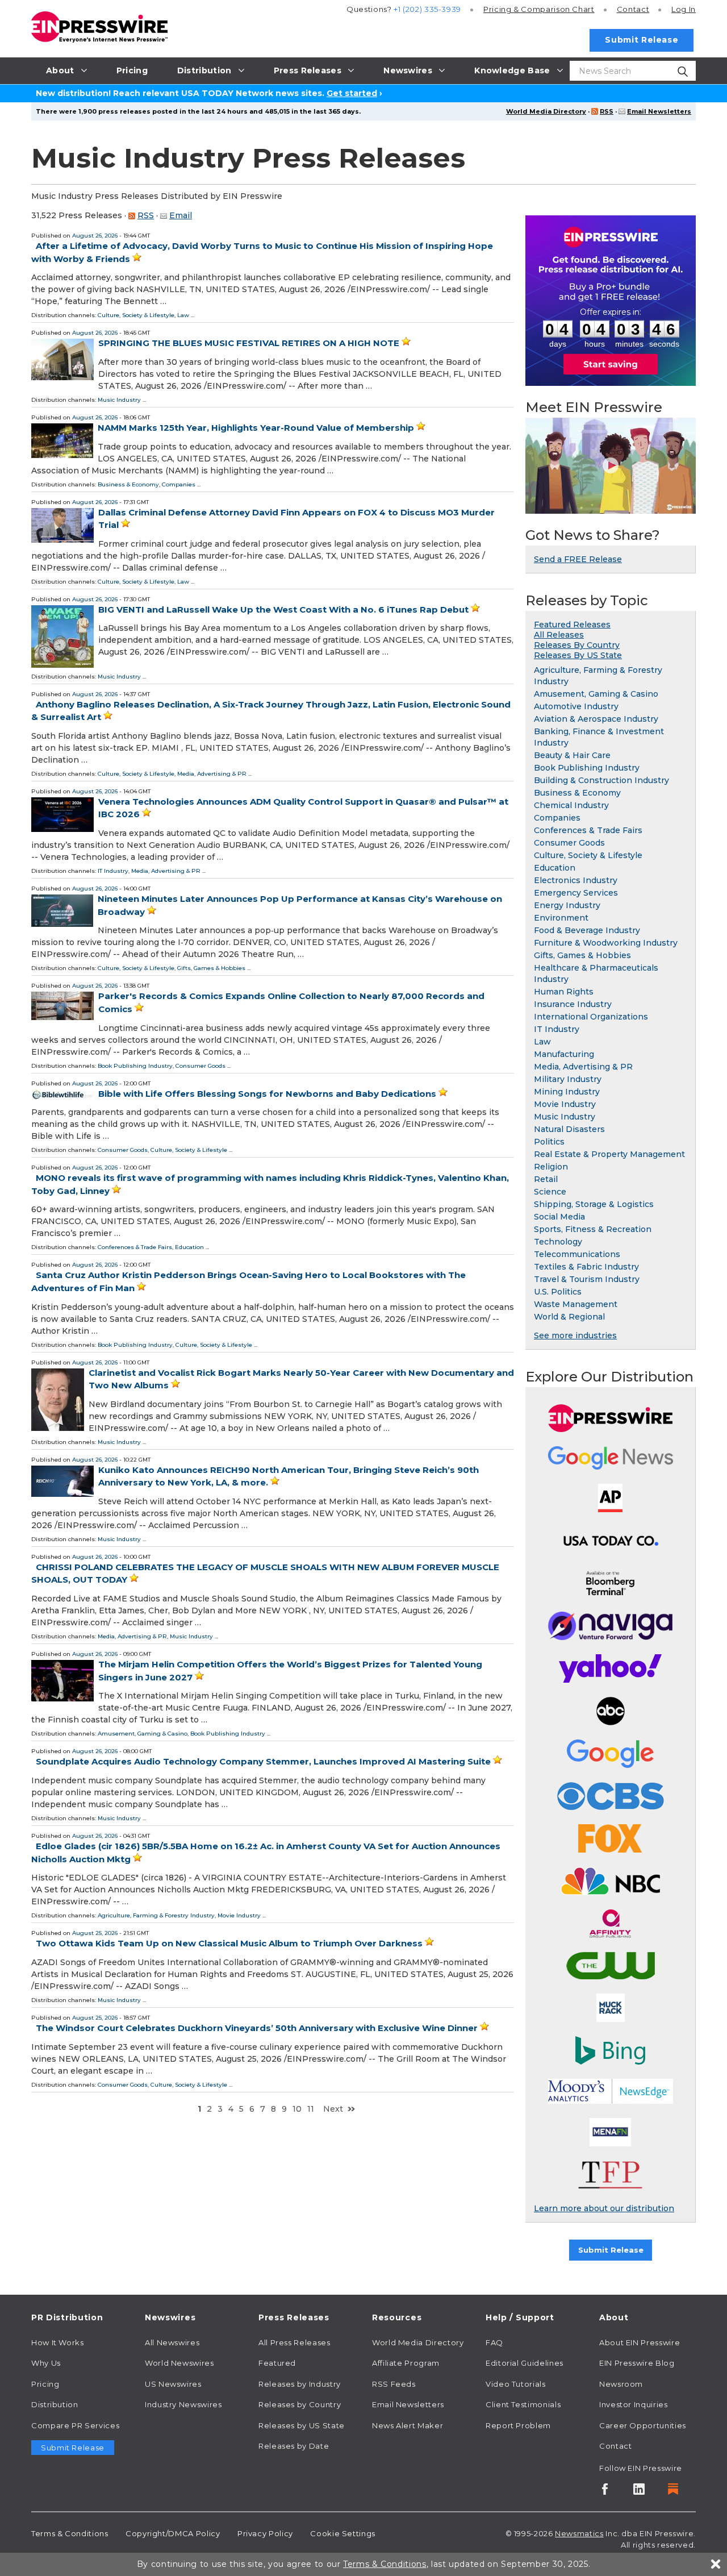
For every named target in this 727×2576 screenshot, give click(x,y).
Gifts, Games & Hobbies (211, 968)
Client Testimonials (523, 2404)
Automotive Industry (576, 706)
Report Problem (518, 2425)
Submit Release (642, 40)
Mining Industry (567, 1092)
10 (297, 2109)
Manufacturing (564, 1054)
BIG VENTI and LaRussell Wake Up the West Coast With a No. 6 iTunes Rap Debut (283, 609)
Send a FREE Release (578, 559)
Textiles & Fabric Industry (586, 1267)
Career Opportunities (643, 2425)
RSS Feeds (394, 2384)
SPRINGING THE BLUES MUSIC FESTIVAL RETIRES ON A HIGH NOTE (249, 343)
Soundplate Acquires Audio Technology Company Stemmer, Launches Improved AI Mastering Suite (263, 1761)
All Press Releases (294, 2342)
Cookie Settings (343, 2533)
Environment (561, 918)
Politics (549, 1142)
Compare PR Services (75, 2425)
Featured (277, 2363)
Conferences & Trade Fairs (135, 1247)
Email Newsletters (659, 111)
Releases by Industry (300, 2384)
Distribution (55, 2404)
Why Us (46, 2363)
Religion (551, 1167)
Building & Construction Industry (601, 780)
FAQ (494, 2342)
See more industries (575, 1335)
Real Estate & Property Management (609, 1154)
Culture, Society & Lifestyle (136, 315)
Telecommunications (577, 1254)
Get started (352, 93)
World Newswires (179, 2363)
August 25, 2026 (95, 1933)
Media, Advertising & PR (212, 774)
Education (189, 1247)
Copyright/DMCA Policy (173, 2533)
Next (333, 2109)
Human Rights (564, 992)
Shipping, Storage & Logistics (594, 1204)
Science (550, 1192)
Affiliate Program (406, 2363)
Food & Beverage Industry (587, 930)
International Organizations (591, 1017)
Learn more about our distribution (604, 2208)
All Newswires (172, 2342)
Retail (546, 1179)
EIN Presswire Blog (637, 2363)
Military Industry (568, 1079)
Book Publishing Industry (135, 1066)
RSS (607, 111)
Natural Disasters (569, 1129)
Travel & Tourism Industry (587, 1279)
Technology (558, 1242)
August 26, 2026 (95, 236)
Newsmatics (579, 2533)
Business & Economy (128, 484)
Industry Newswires (183, 2404)
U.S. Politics (558, 1292)
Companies (179, 484)
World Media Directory (546, 111)
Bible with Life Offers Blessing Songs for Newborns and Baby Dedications (267, 1094)
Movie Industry (239, 1915)
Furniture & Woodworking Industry (606, 943)
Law (183, 315)
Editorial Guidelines (525, 2363)
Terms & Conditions (70, 2533)
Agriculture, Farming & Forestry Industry (156, 1915)
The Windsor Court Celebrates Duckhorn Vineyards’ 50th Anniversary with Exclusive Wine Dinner (257, 2028)
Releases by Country (300, 2404)
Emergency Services (576, 893)
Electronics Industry (576, 880)
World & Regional (569, 1317)
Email (181, 215)
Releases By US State (578, 655)
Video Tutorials (516, 2384)
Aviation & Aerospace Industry (596, 719)
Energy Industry (567, 905)
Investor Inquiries (634, 2404)
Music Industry (119, 400)
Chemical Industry (571, 805)
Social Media (559, 1217)
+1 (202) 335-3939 (427, 9)
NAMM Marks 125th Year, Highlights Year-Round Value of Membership (256, 428)
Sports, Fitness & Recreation (593, 1229)
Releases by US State (302, 2425)
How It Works (58, 2342)
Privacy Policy (265, 2533)
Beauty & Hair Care (572, 755)
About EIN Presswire (640, 2342)
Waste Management (576, 1304)
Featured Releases (572, 625)
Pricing (539, 9)
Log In (684, 9)
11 (311, 2109)
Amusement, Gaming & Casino (143, 1734)
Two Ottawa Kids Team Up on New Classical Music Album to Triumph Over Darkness (229, 1943)
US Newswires (173, 2384)
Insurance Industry (573, 1004)
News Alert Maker (408, 2425)
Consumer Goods (200, 1066)
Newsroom (621, 2384)
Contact (633, 9)
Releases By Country (577, 645)
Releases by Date (294, 2446)
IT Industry (113, 871)
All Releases (559, 635)
